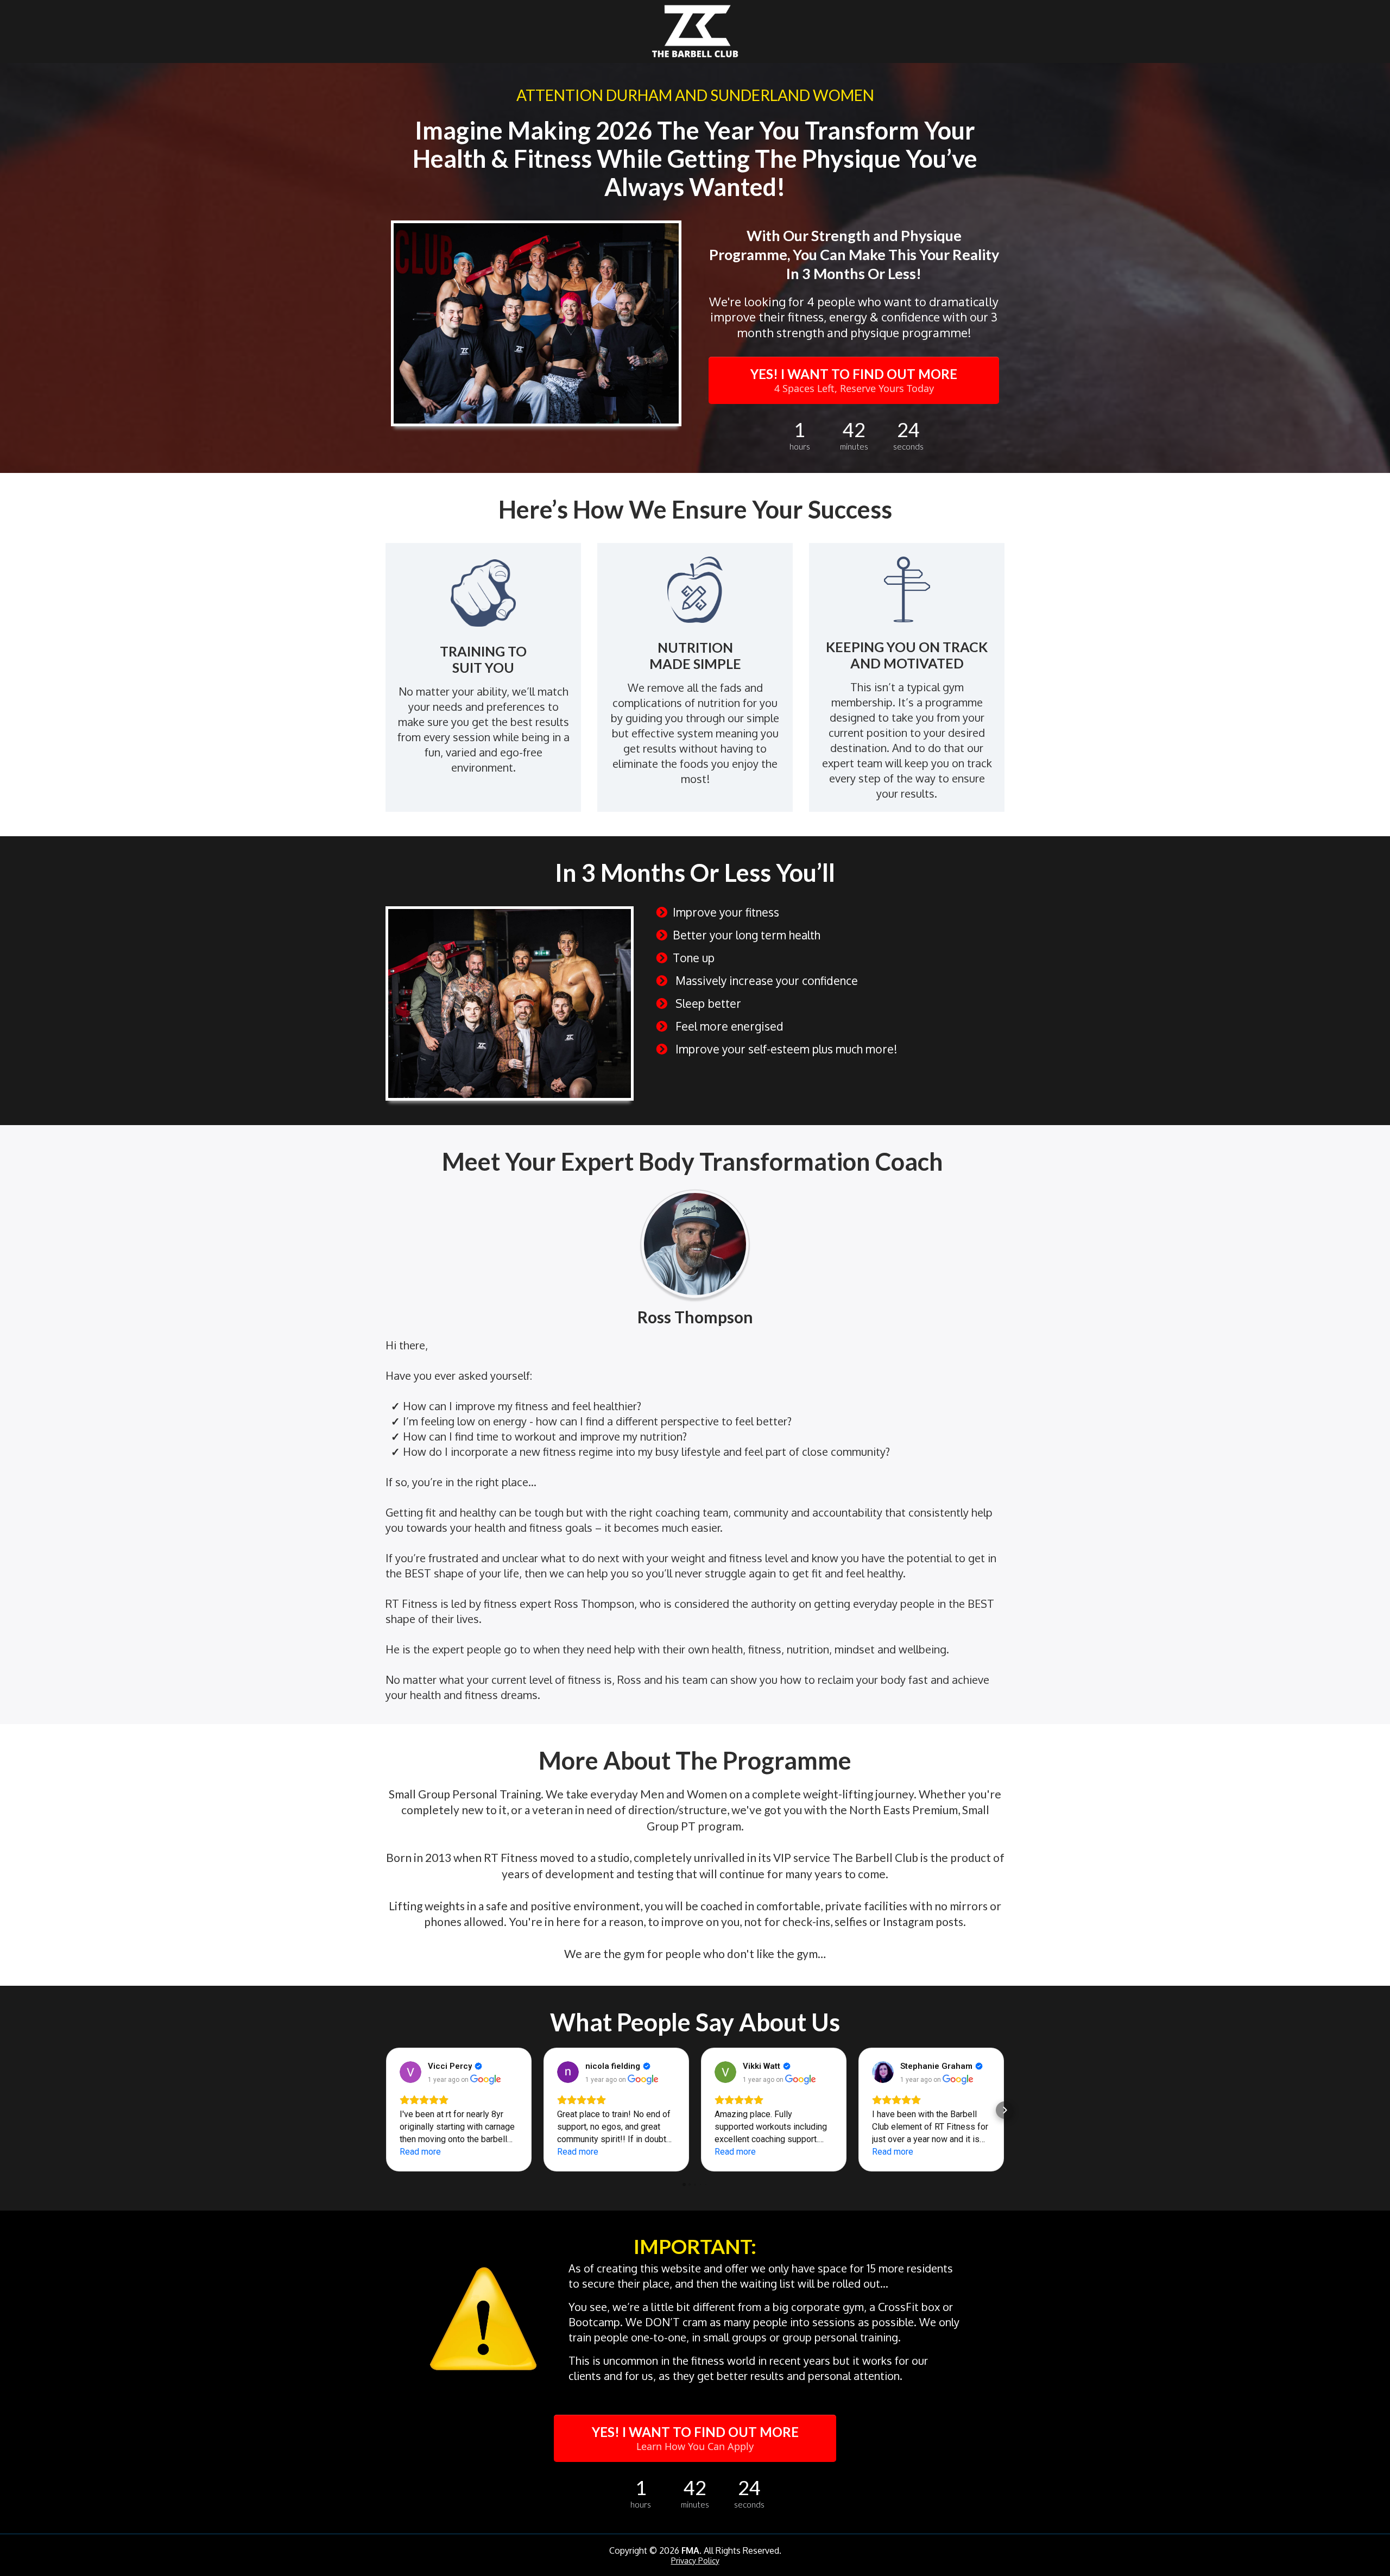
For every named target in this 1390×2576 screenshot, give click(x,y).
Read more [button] (420, 2152)
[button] (386, 2110)
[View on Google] (410, 2072)
